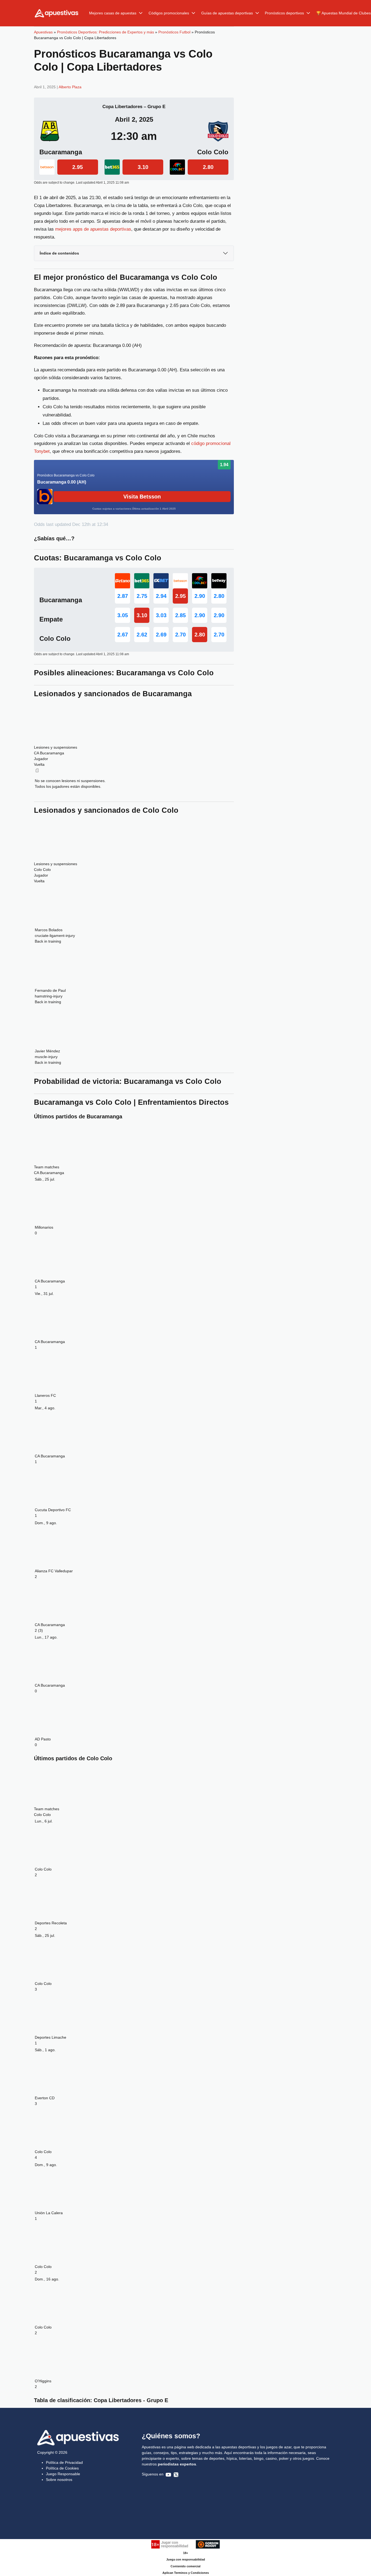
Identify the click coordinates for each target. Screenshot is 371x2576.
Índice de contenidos (59, 253)
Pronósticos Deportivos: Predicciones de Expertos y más (106, 32)
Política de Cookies (62, 2468)
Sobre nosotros (59, 2480)
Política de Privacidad (64, 2462)
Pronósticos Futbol (174, 32)
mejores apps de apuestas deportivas (93, 229)
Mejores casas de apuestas (113, 13)
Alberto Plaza (70, 87)
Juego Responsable (63, 2474)
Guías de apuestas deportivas (227, 13)
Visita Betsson (142, 497)
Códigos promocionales (169, 13)
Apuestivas (43, 32)
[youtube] (168, 2474)
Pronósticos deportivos (284, 13)
